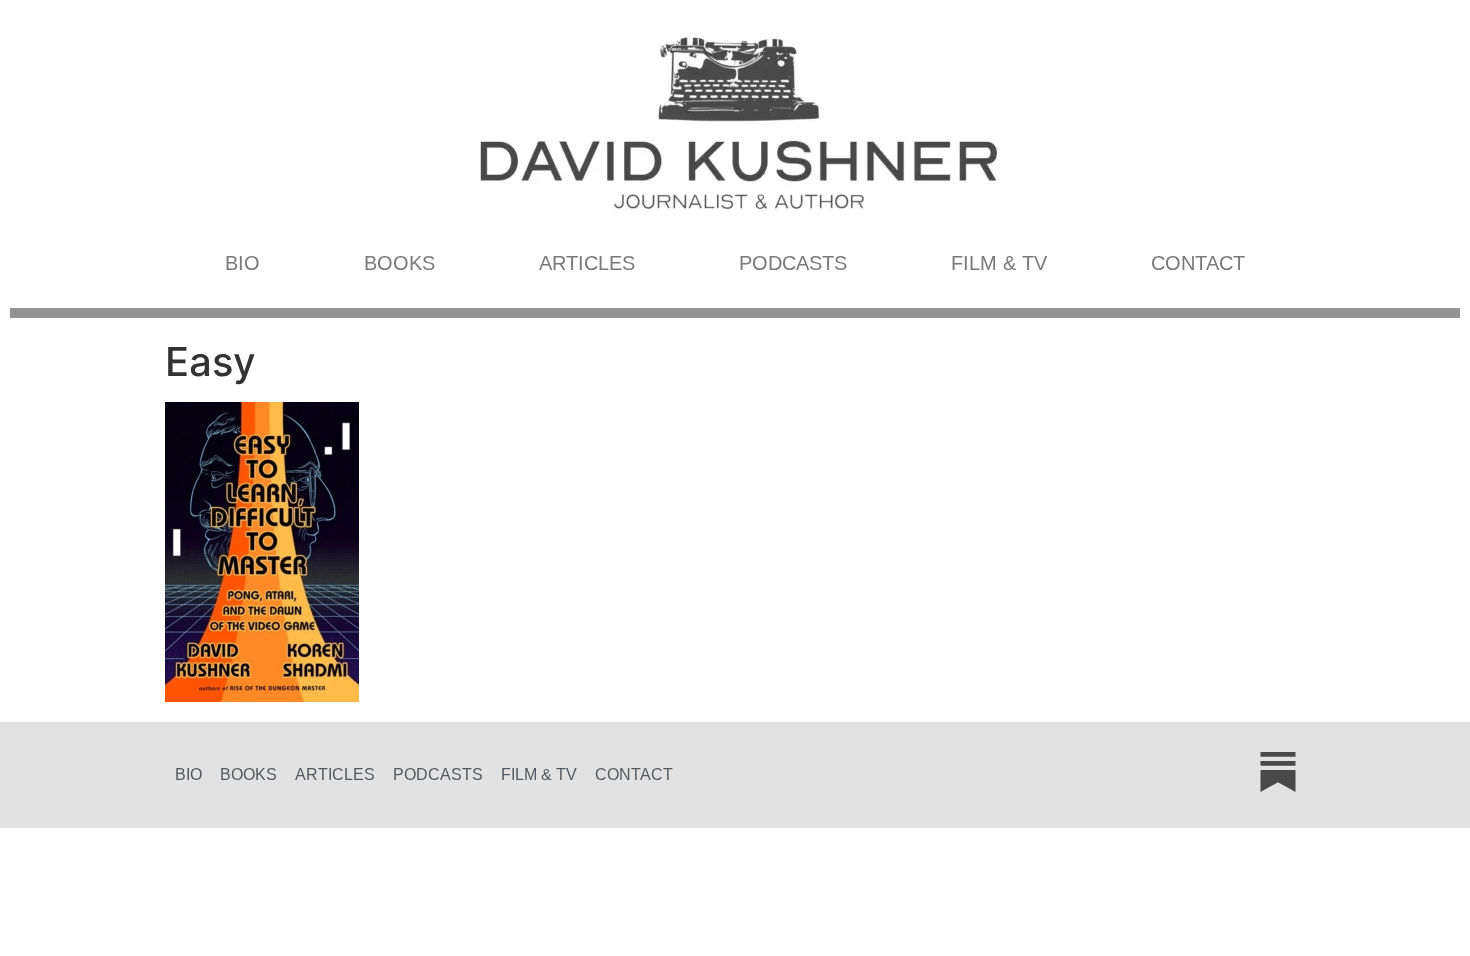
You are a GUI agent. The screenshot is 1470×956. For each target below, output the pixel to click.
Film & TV (999, 263)
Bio (242, 263)
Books (399, 263)
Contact (1198, 263)
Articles (587, 263)
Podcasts (793, 263)
